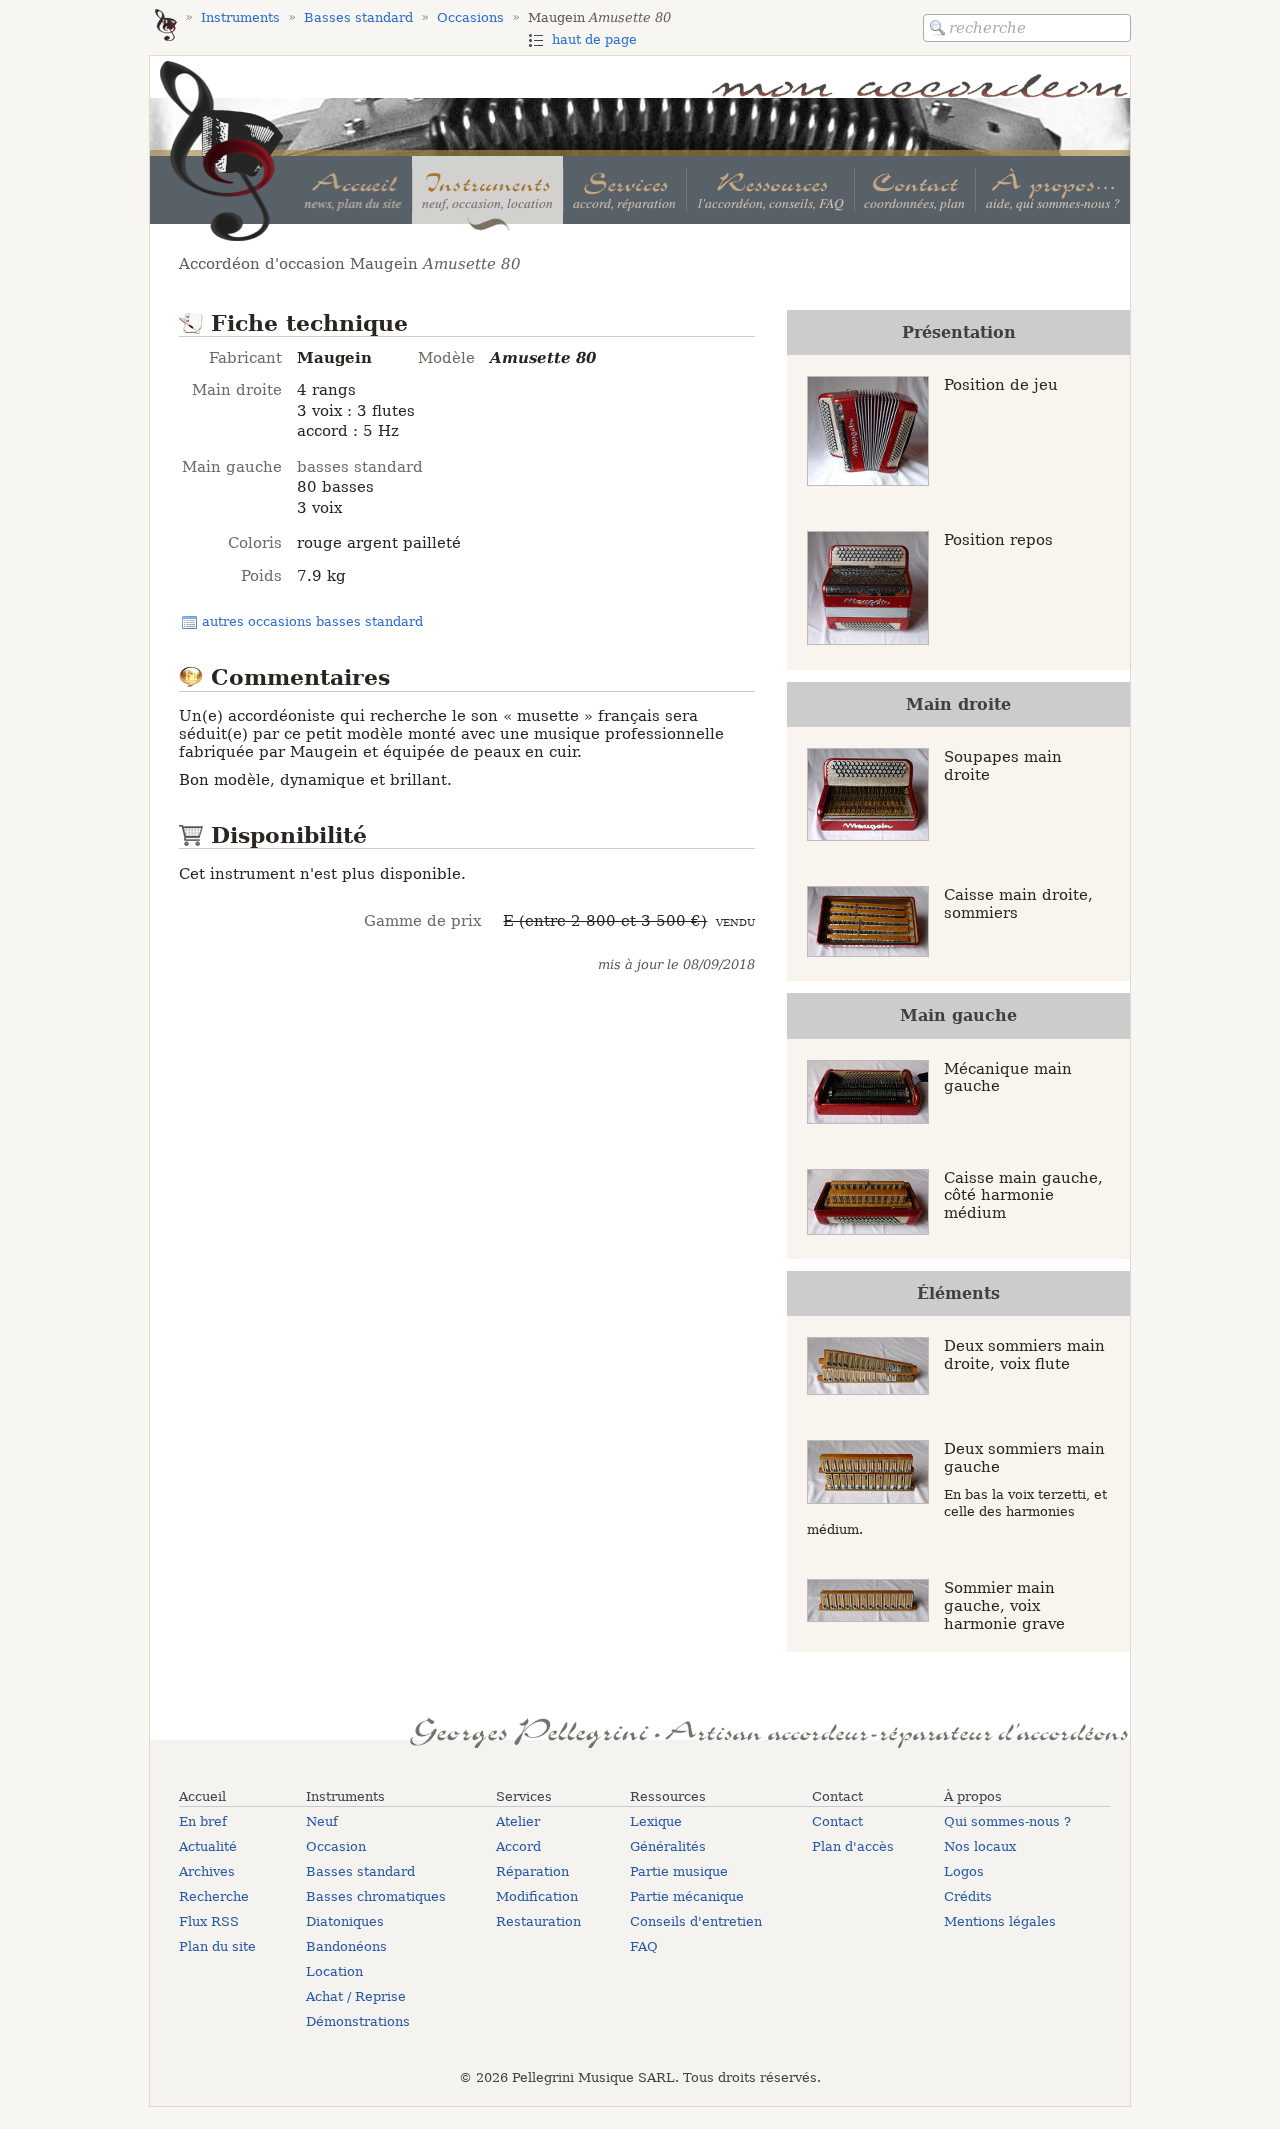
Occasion (336, 1846)
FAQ (644, 1946)
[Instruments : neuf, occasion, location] (487, 190)
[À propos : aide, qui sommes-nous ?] (1052, 190)
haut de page (594, 39)
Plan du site (217, 1946)
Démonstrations (358, 2021)
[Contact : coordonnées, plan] (914, 190)
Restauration (538, 1921)
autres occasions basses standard (312, 621)
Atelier (518, 1821)
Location (334, 1971)
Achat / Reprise (356, 1996)
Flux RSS (209, 1921)
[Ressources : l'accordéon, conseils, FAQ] (769, 190)
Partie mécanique (687, 1896)
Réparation (532, 1871)
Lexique (656, 1821)
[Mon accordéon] (166, 27)
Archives (207, 1871)
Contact (837, 1821)
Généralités (668, 1846)
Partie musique (679, 1871)
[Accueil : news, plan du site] (353, 190)
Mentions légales (1000, 1921)
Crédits (968, 1896)
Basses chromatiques (376, 1896)
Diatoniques (345, 1921)
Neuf (322, 1821)
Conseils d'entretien (696, 1921)
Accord (518, 1846)
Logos (964, 1871)
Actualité (208, 1846)
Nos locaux (980, 1846)
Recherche (214, 1896)
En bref (203, 1821)
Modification (537, 1896)
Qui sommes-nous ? (1007, 1821)
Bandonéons (346, 1946)
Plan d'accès (853, 1846)
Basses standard (360, 1871)
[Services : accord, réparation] (624, 190)
